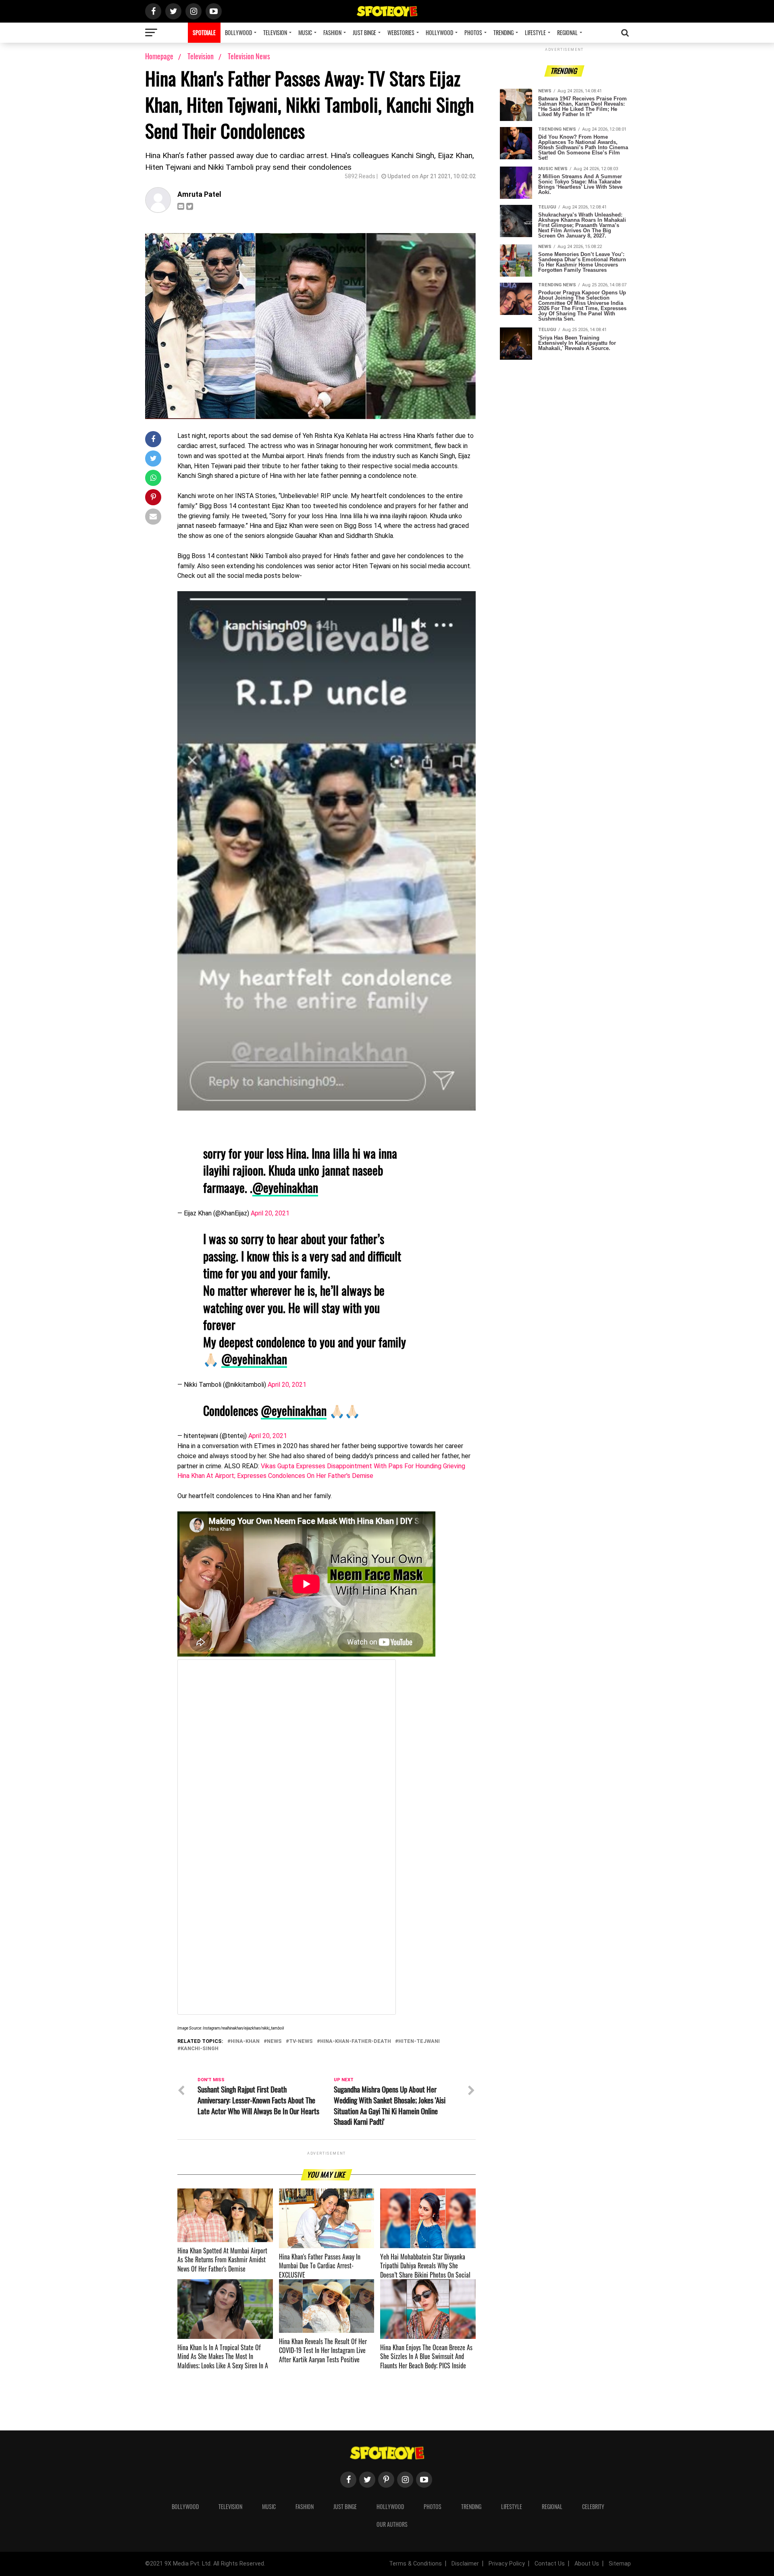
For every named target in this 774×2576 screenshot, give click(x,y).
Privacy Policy (507, 2564)
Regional (567, 32)
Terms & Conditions (415, 2564)
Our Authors (392, 2524)
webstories (401, 32)
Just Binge (364, 32)
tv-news (301, 2041)
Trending (504, 32)
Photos (473, 32)
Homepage (159, 56)
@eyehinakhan (285, 1187)
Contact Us (550, 2564)
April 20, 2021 (270, 1213)
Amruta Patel (199, 194)
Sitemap (620, 2564)
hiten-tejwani (419, 2041)
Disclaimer (465, 2564)
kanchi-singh (200, 2049)
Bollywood (238, 32)
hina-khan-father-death (356, 2041)
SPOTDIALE (204, 32)
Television (275, 32)
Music (305, 32)
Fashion (332, 32)
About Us (587, 2564)
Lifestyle (535, 32)
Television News (249, 56)
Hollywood (439, 32)
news (274, 2041)
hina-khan (245, 2041)
